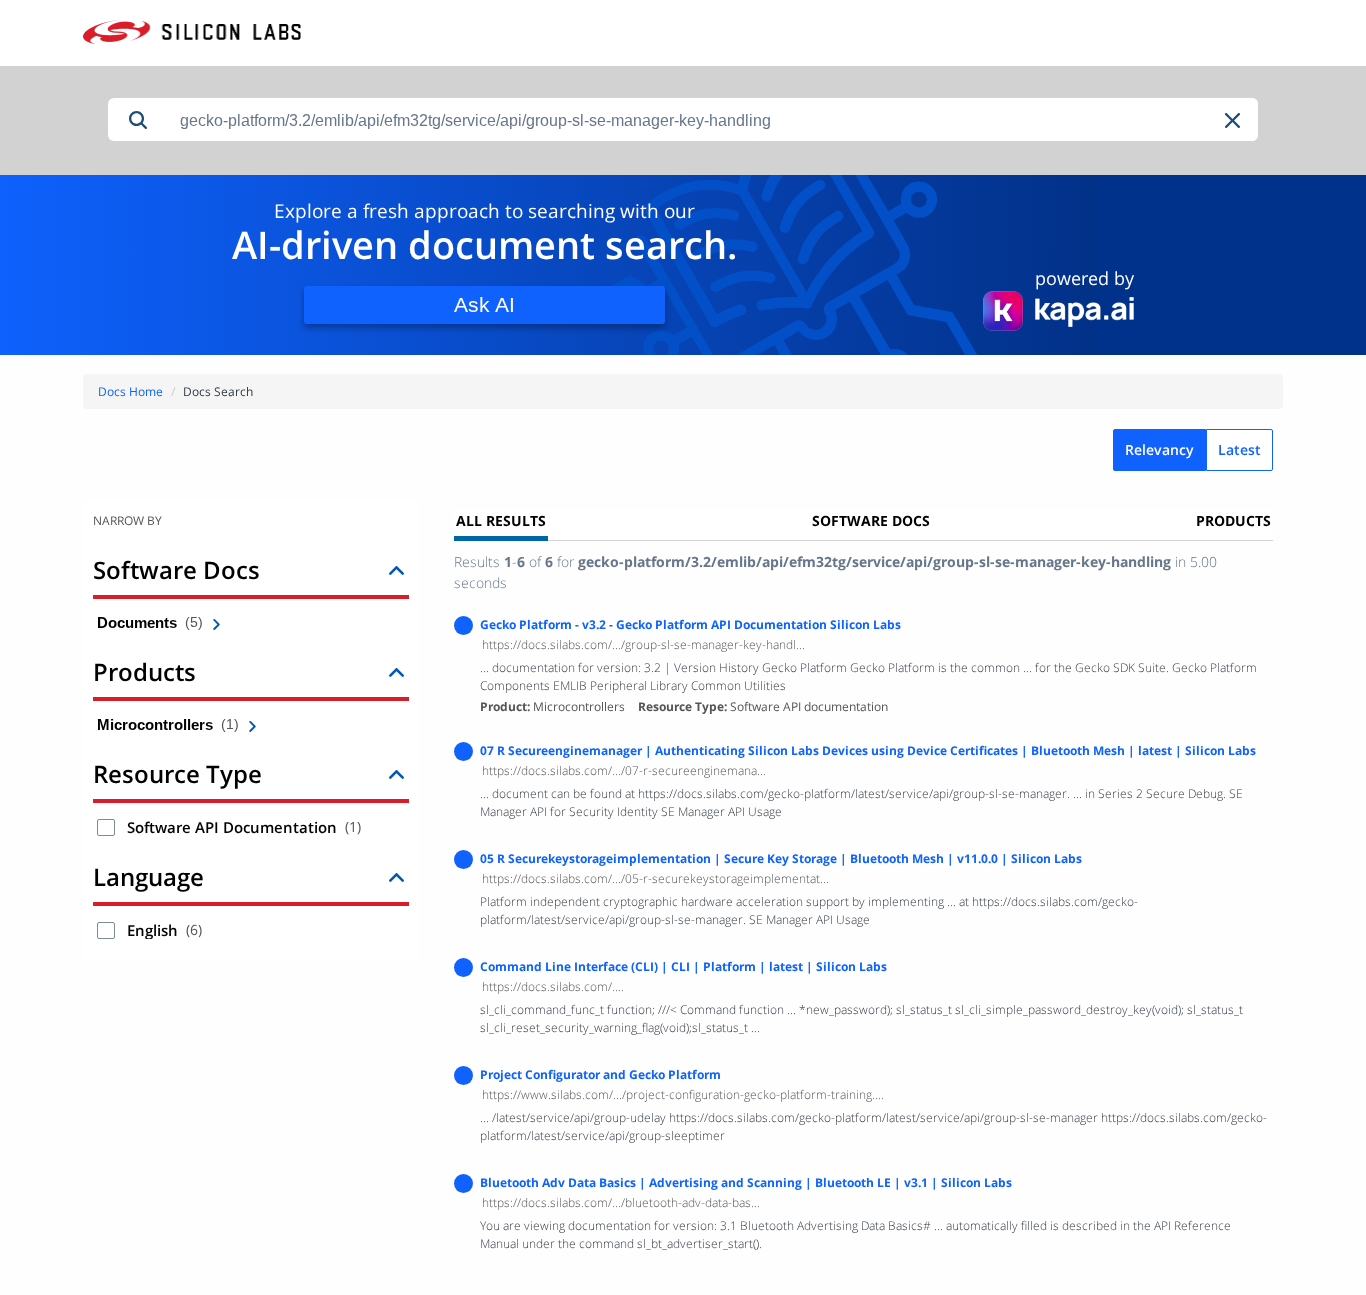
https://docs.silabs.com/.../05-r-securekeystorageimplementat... (655, 878)
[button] (1234, 120)
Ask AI (484, 304)
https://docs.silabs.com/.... (553, 986)
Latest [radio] (1239, 449)
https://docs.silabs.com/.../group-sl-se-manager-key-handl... (643, 644)
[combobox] (713, 120)
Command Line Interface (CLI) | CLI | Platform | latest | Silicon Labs (683, 966)
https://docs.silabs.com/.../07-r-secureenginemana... (624, 770)
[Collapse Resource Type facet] (396, 773)
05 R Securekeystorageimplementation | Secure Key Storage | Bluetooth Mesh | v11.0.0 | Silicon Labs (781, 858)
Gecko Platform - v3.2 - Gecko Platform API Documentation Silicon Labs (690, 624)
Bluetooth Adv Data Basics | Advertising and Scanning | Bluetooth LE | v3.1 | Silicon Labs (746, 1182)
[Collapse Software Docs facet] (396, 569)
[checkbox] (106, 827)
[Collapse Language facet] (396, 876)
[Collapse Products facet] (396, 671)
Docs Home (130, 391)
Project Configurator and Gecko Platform (600, 1074)
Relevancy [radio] (1159, 449)
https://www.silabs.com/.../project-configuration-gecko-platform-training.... (683, 1094)
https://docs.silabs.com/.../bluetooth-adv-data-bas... (621, 1202)
